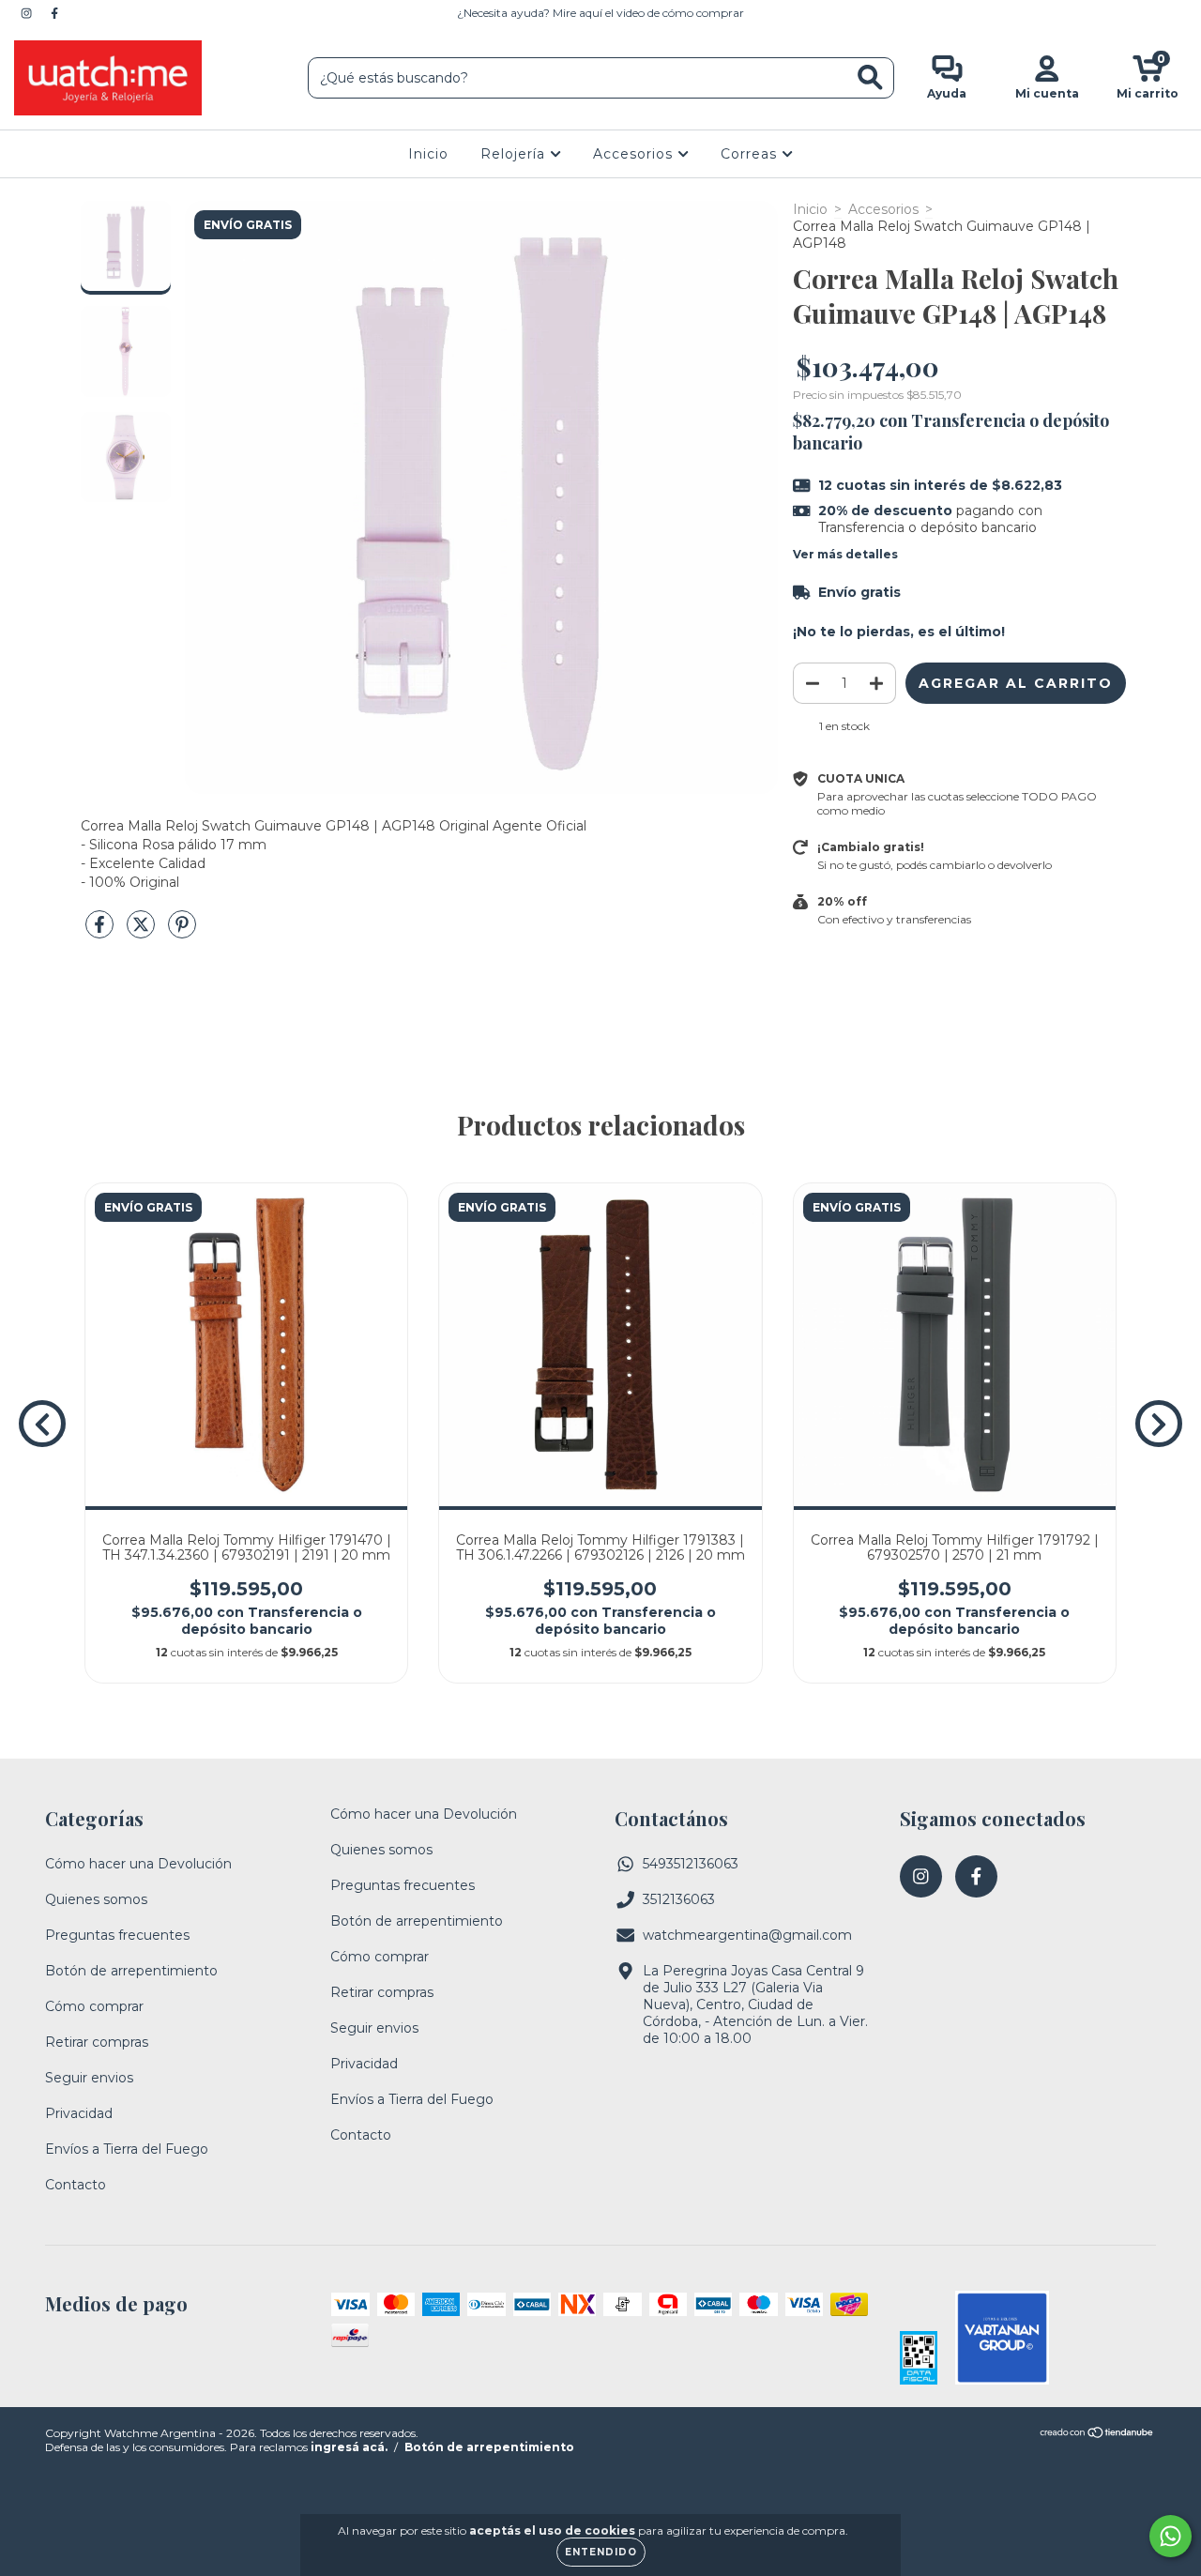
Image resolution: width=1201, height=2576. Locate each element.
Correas (751, 154)
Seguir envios (89, 2078)
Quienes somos (96, 1899)
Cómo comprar (94, 2006)
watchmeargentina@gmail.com (747, 1935)
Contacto (76, 2185)
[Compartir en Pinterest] (182, 932)
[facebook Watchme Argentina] (54, 13)
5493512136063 (691, 1864)
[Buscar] (870, 77)
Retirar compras (97, 2042)
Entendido (601, 2552)
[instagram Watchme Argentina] (28, 13)
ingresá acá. (349, 2447)
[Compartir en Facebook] (101, 932)
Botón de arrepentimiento (131, 1971)
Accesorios (635, 154)
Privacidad (79, 2113)
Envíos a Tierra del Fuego (127, 2149)
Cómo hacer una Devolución (138, 1864)
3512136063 (679, 1899)
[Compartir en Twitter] (143, 932)
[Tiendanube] (1097, 2435)
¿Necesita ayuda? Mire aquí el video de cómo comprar (600, 13)
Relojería (515, 154)
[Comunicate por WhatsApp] (1171, 2536)
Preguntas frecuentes (117, 1935)
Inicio (428, 154)
